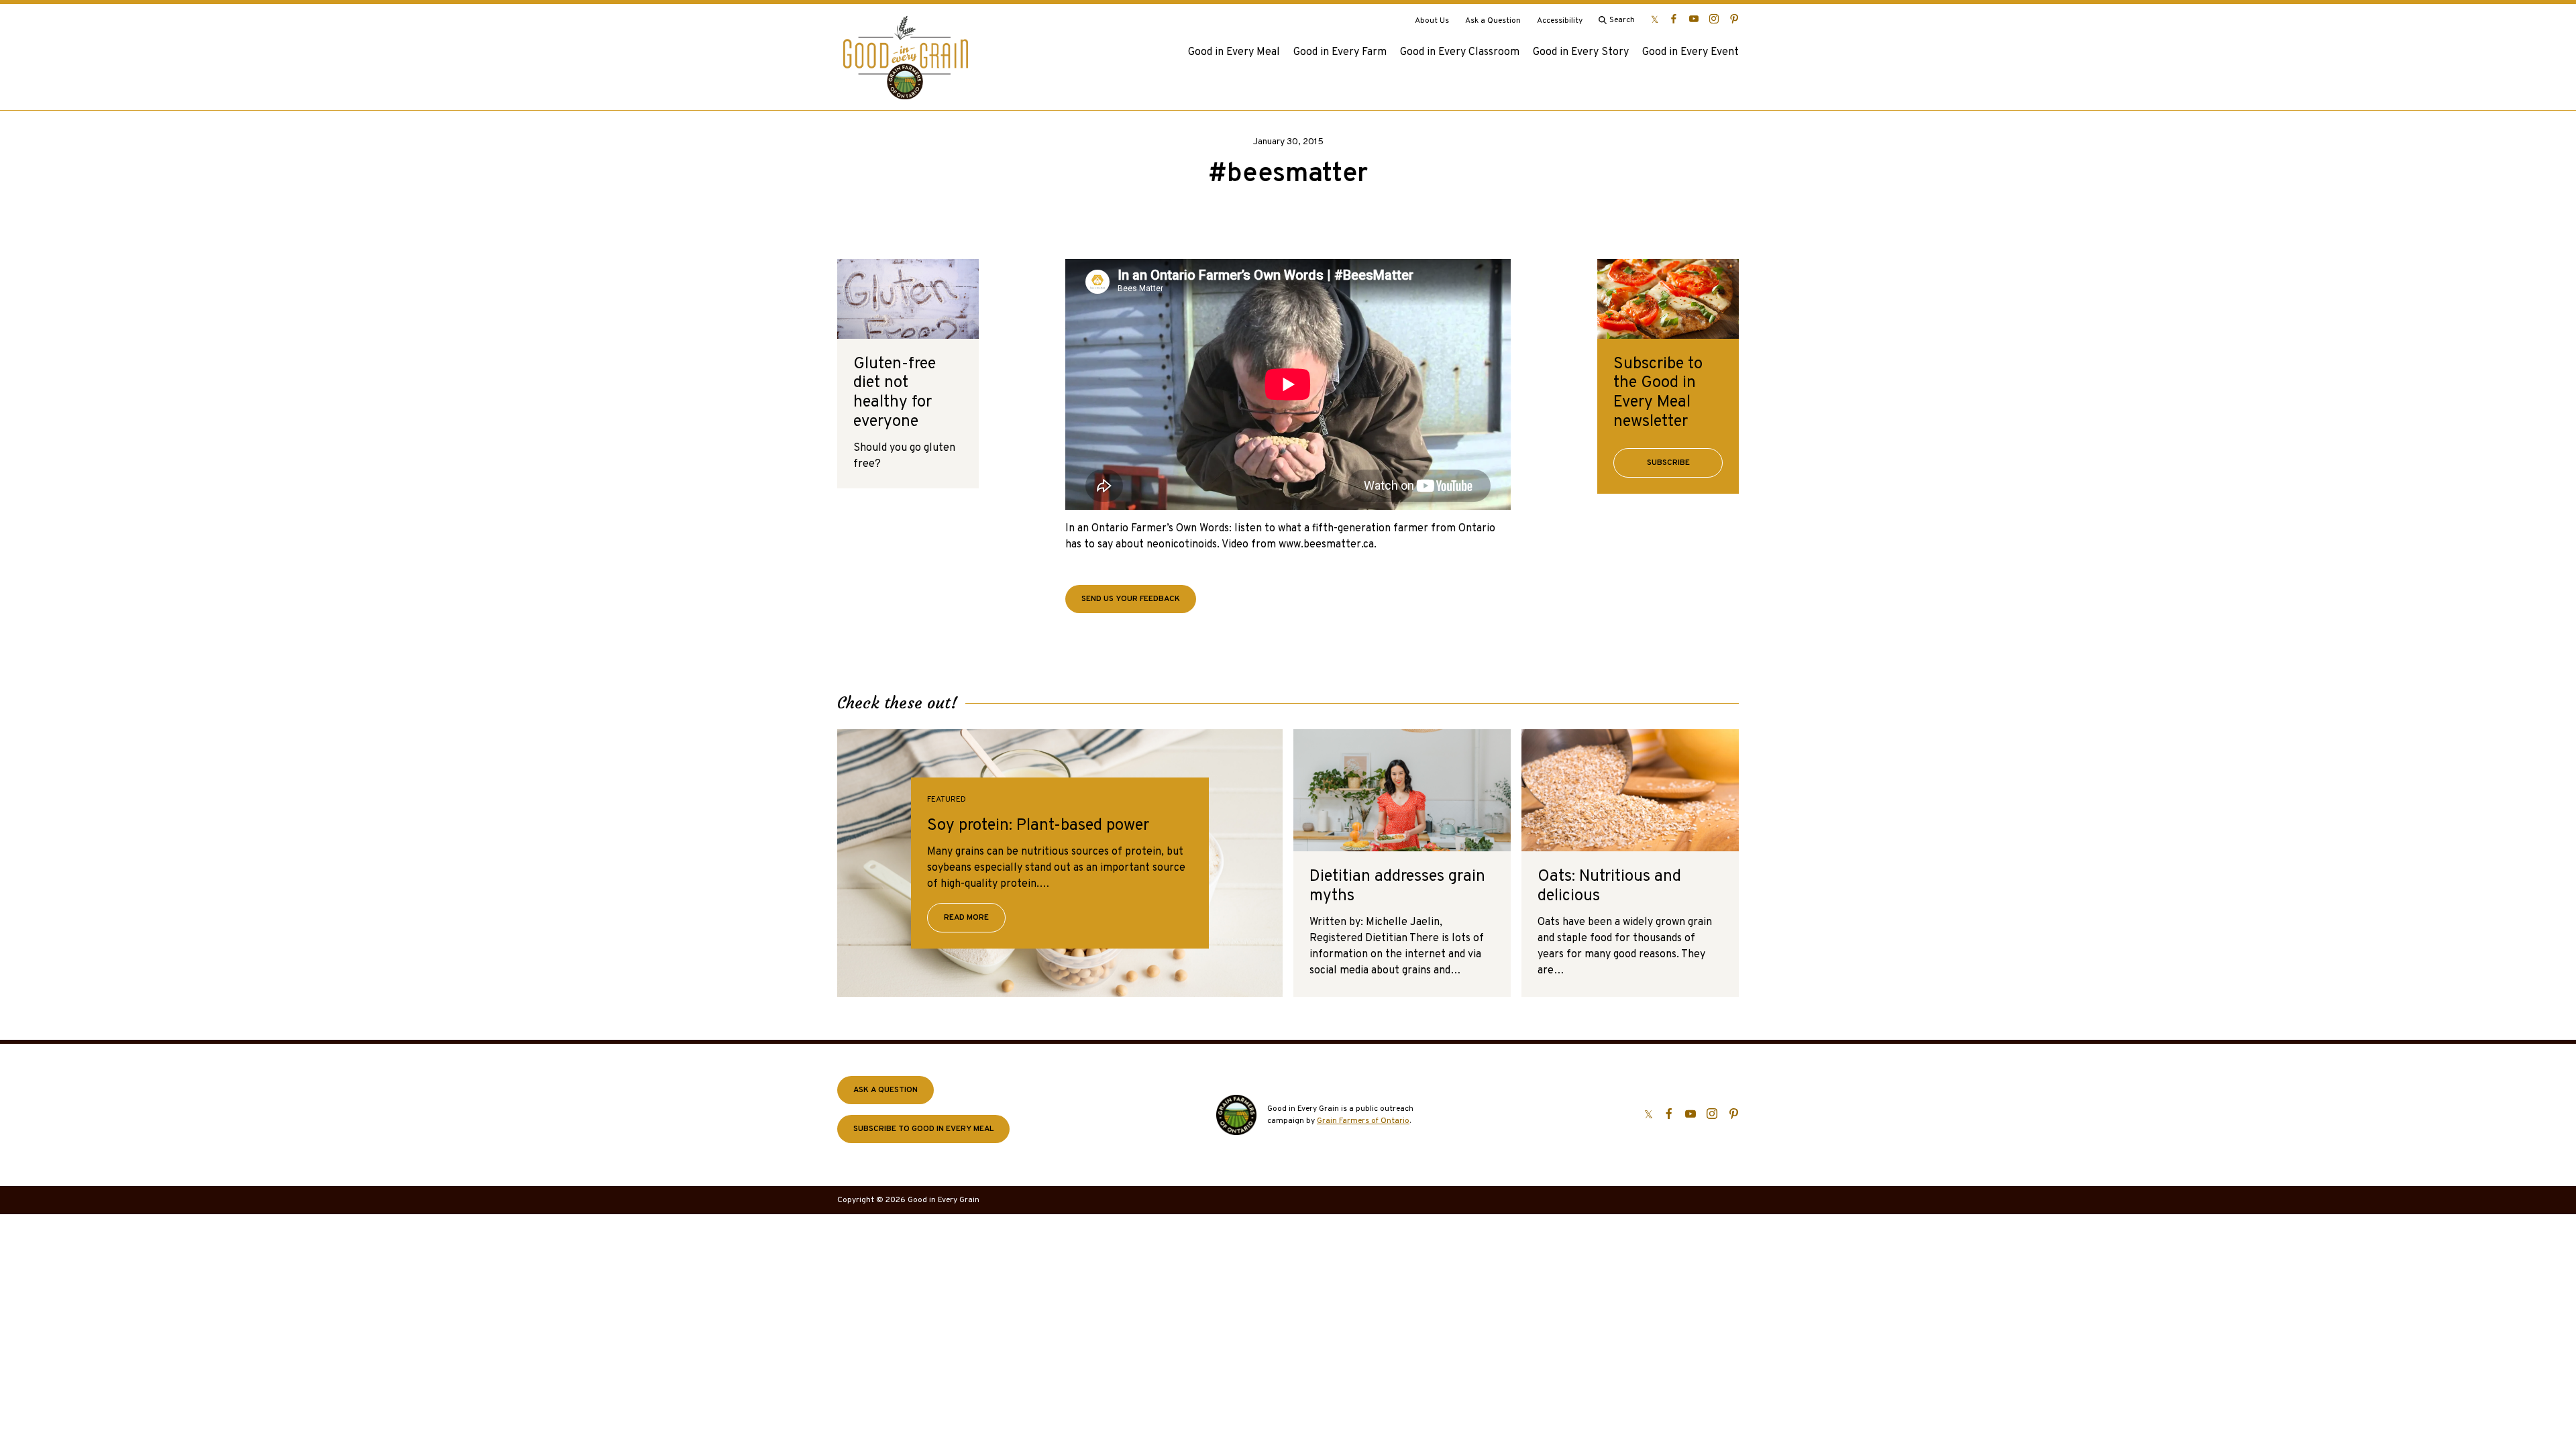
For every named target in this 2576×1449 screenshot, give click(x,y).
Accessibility (1560, 21)
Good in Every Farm (1340, 52)
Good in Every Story (1581, 52)
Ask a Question (1493, 21)
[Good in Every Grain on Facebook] (1674, 19)
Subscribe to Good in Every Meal (923, 1129)
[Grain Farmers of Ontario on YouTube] (1694, 19)
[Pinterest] (1734, 19)
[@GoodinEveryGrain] (1714, 19)
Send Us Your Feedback (1131, 599)
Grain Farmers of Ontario (1363, 1121)
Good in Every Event (1690, 52)
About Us (1432, 21)
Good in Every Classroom (1460, 52)
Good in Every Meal (1234, 52)
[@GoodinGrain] (1655, 19)
